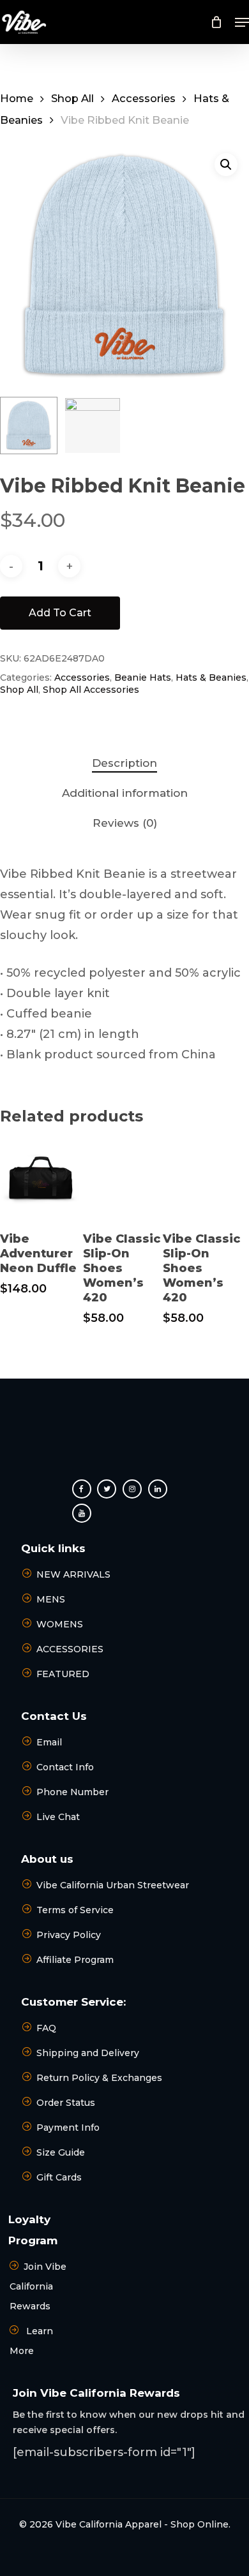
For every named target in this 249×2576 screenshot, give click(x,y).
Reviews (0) (125, 823)
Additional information (125, 793)
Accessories (144, 98)
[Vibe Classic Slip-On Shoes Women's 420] (123, 1180)
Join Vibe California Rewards (38, 2286)
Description (124, 763)
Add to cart (60, 613)
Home (17, 98)
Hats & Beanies (211, 677)
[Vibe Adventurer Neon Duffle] (40, 1180)
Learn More (31, 2341)
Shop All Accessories (91, 690)
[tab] (124, 763)
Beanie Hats (143, 677)
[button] (242, 22)
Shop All (72, 98)
